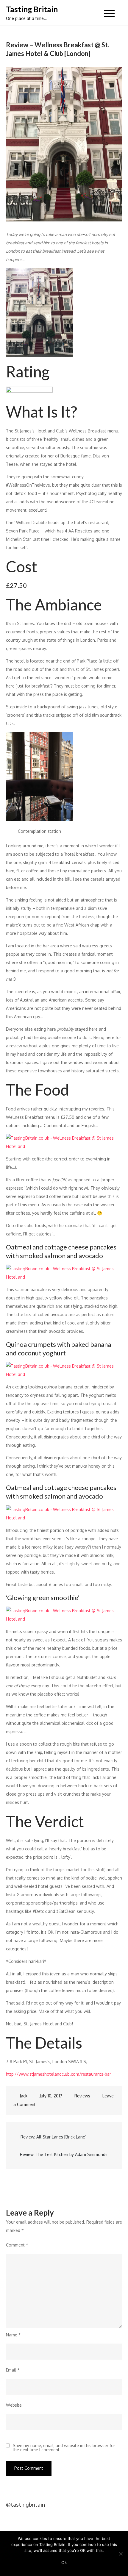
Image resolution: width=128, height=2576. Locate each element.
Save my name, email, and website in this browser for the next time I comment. (64, 2448)
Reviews (82, 2096)
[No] (121, 2554)
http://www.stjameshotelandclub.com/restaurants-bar (58, 2074)
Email (13, 2370)
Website (14, 2405)
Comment (17, 2245)
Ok (64, 2562)
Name (13, 2335)
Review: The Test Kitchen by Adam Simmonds (64, 2154)
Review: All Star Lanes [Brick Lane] (54, 2137)
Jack (24, 2096)
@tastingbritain (25, 2505)
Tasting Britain (32, 9)
